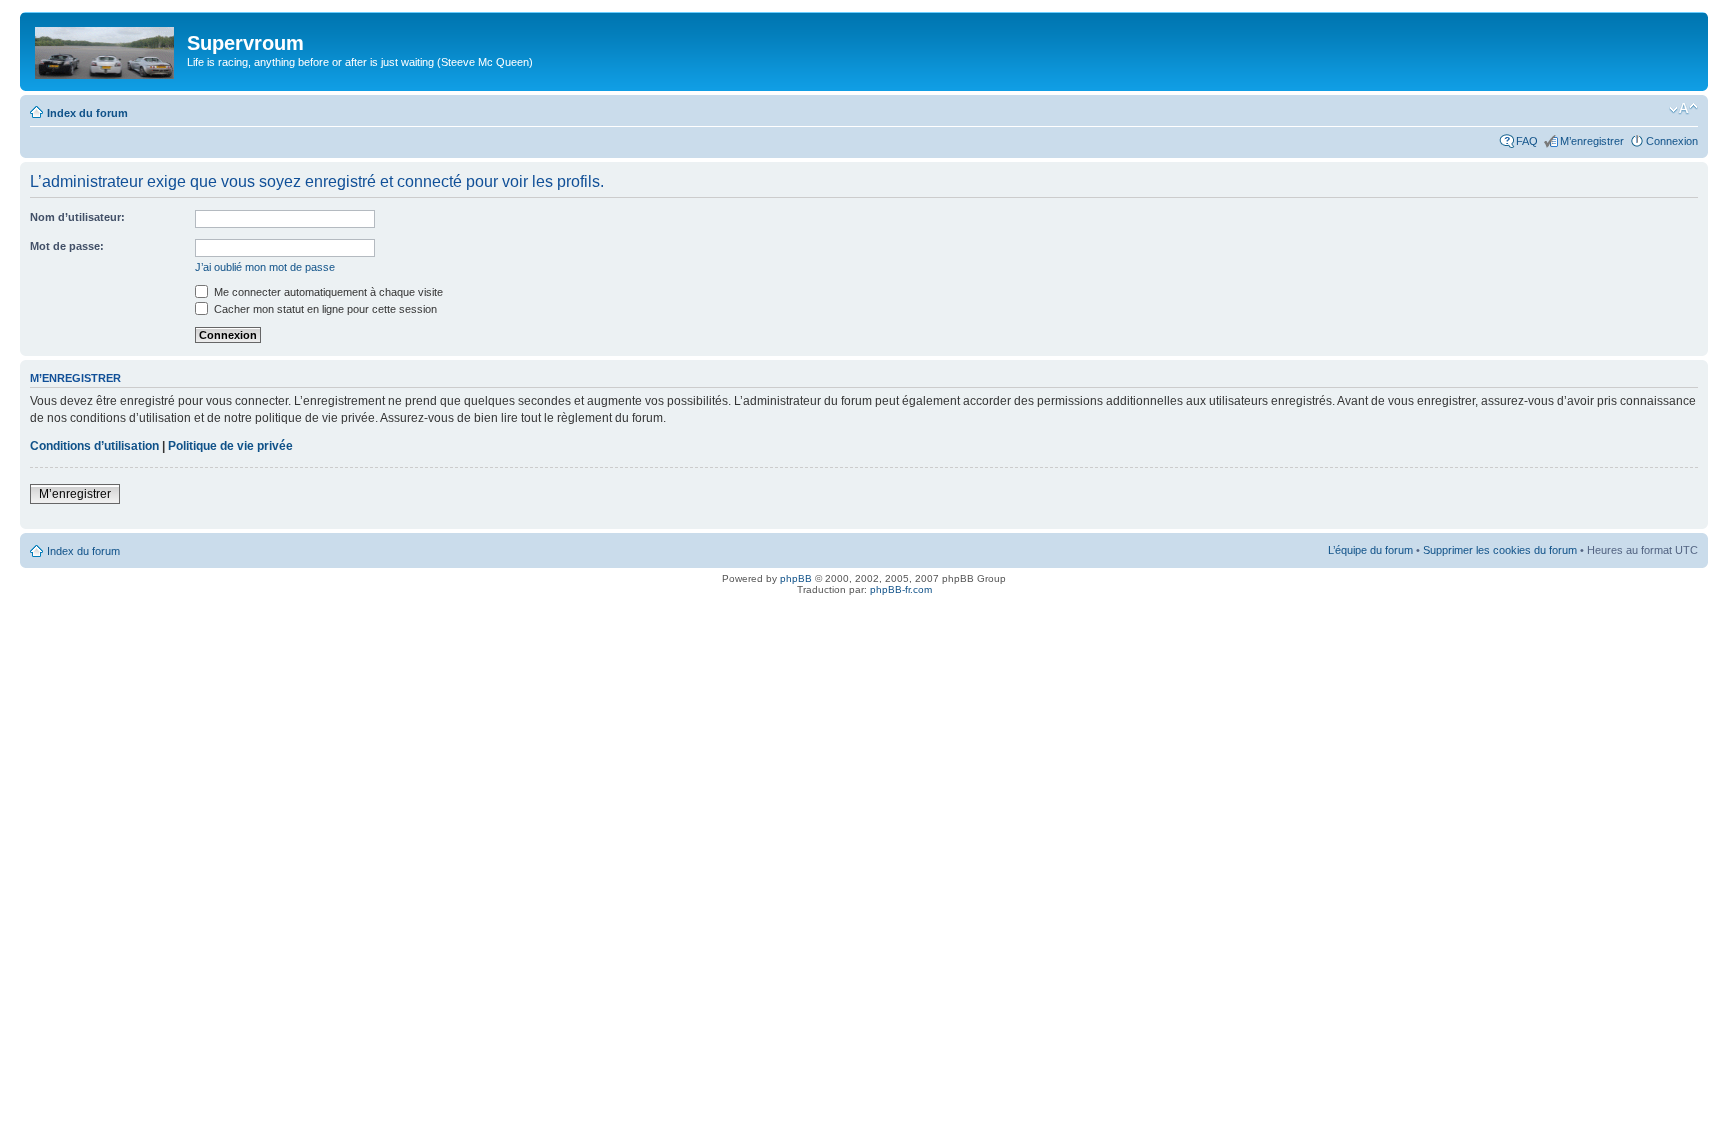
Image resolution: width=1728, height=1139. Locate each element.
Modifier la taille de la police (1683, 109)
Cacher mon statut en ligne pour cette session (324, 309)
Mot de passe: (67, 246)
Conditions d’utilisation (94, 446)
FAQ (1527, 141)
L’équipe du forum (1370, 550)
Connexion (1672, 141)
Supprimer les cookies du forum (1500, 550)
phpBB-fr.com (901, 589)
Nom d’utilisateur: (77, 217)
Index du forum (87, 113)
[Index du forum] (106, 49)
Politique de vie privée (230, 446)
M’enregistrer (1592, 141)
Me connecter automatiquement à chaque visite (327, 292)
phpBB (796, 578)
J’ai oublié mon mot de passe (265, 267)
